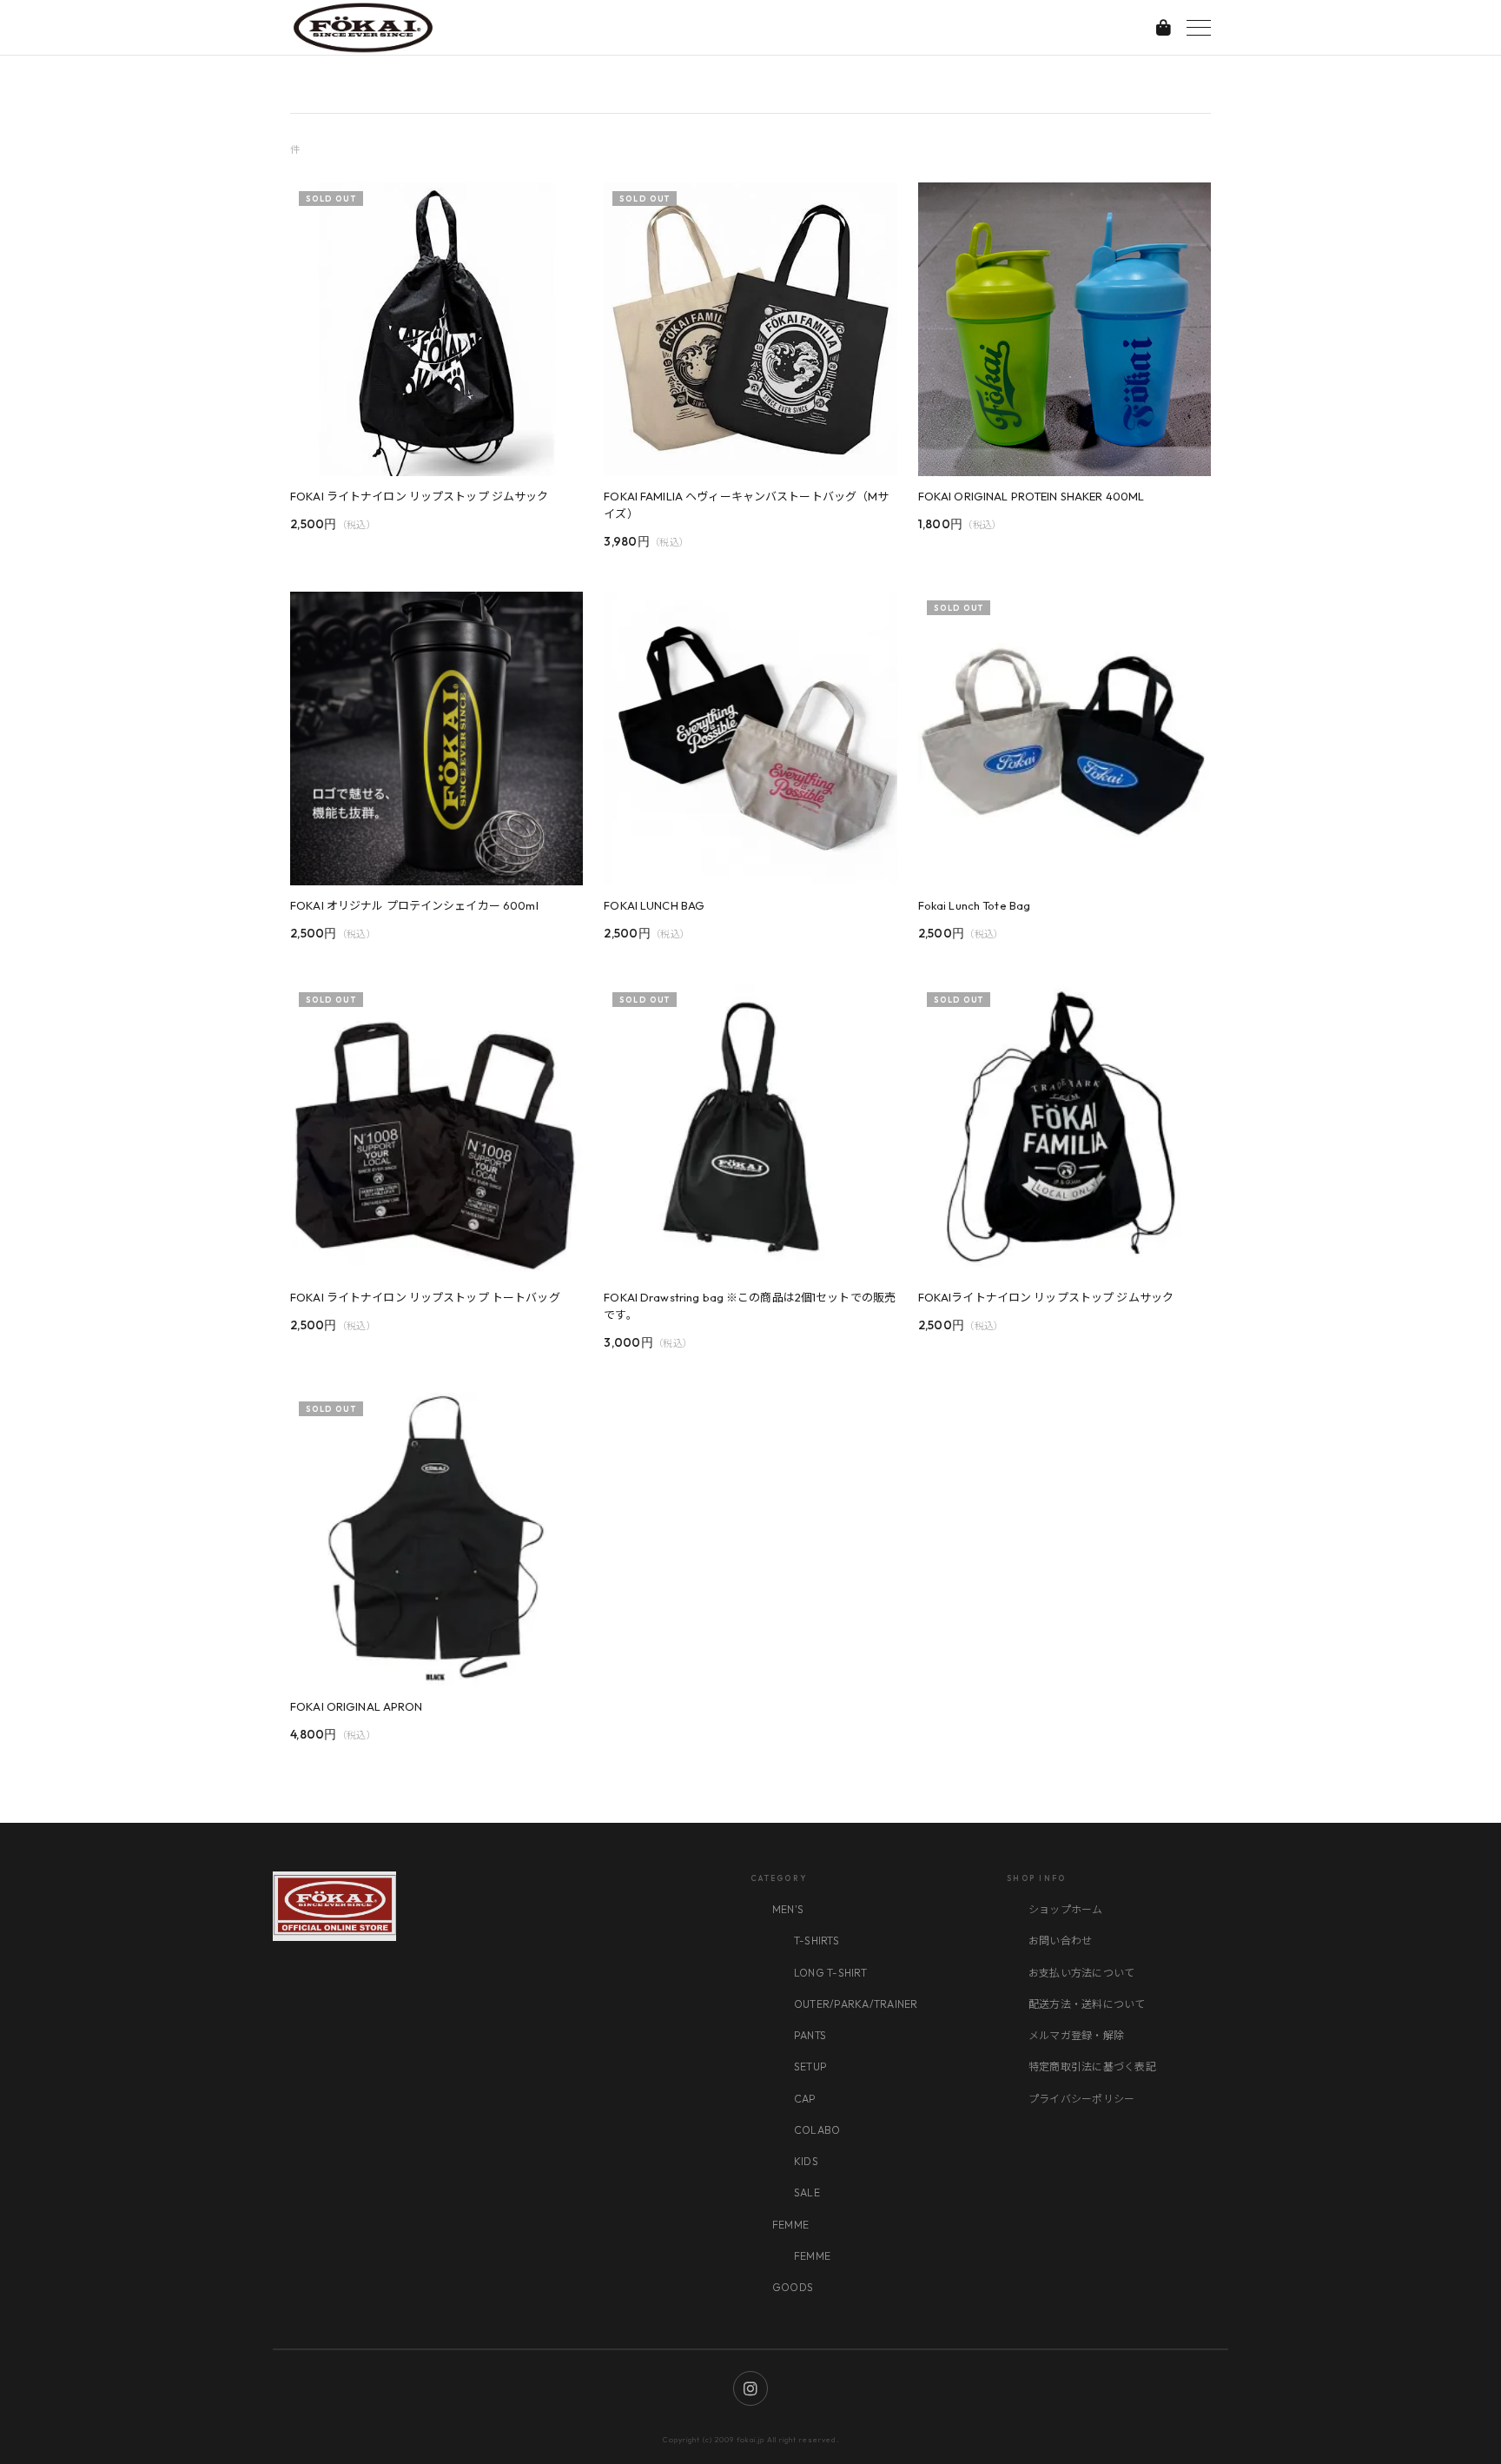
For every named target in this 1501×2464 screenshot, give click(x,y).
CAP (805, 2099)
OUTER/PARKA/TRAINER (856, 2004)
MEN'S (788, 1909)
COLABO (817, 2130)
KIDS (806, 2161)
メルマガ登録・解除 (1076, 2035)
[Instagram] (750, 2388)
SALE (807, 2192)
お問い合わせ (1060, 1941)
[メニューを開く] (1199, 28)
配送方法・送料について (1087, 2004)
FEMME (790, 2225)
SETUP (810, 2067)
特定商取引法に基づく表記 (1092, 2067)
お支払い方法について (1081, 1973)
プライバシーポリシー (1081, 2099)
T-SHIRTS (817, 1941)
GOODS (793, 2287)
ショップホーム (1066, 1909)
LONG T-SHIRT (830, 1973)
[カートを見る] (1164, 27)
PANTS (810, 2035)
